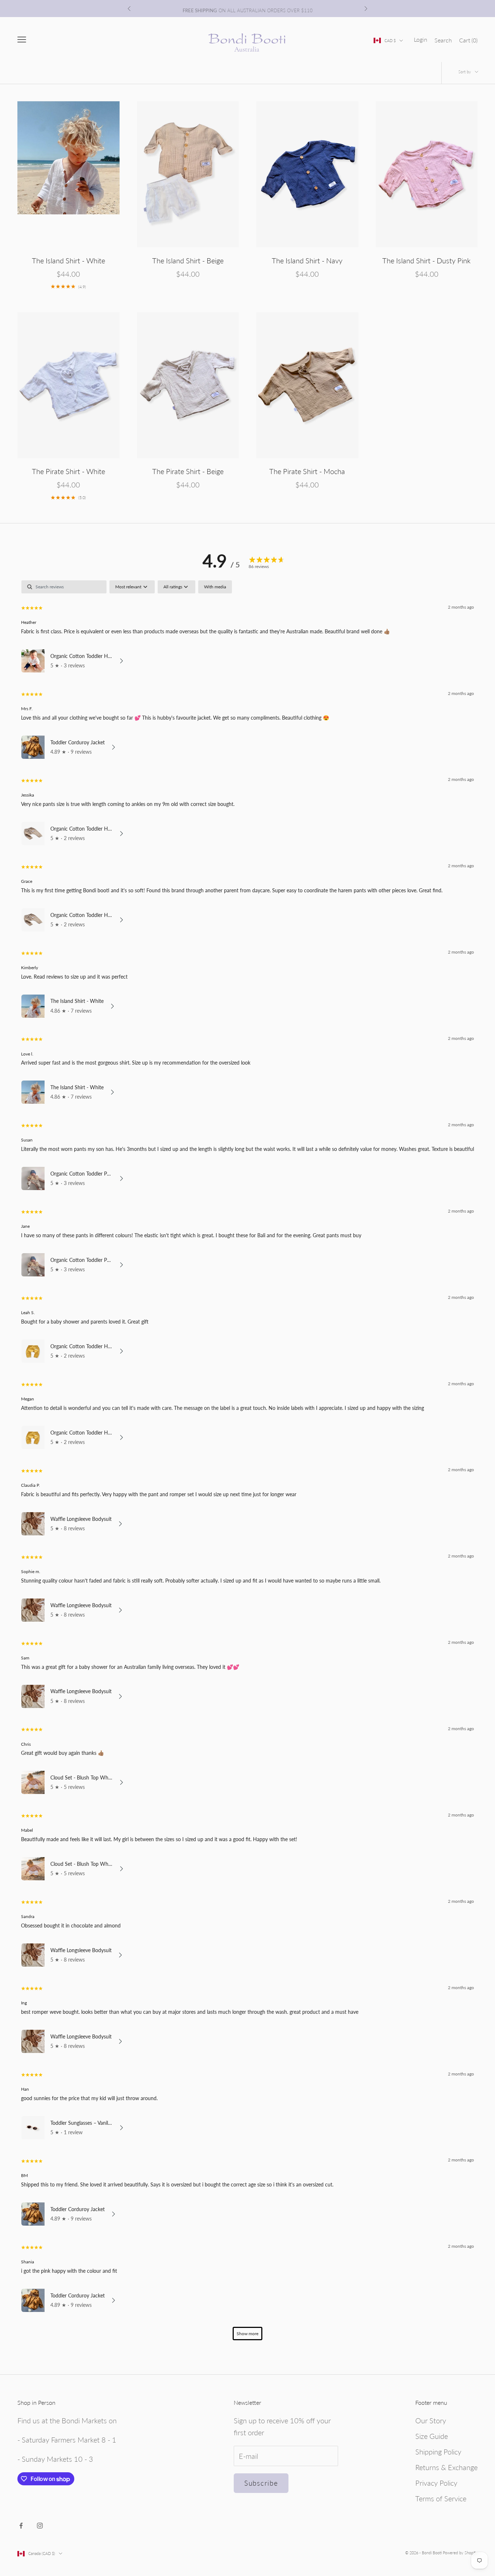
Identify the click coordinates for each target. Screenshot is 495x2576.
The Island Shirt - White (68, 260)
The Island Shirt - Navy (307, 260)
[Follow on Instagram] (40, 2526)
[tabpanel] (247, 1464)
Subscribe (261, 2483)
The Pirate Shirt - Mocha (307, 471)
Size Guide (432, 2436)
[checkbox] (215, 587)
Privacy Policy (436, 2483)
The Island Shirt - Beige (188, 260)
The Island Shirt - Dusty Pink (427, 260)
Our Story (431, 2420)
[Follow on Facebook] (21, 2526)
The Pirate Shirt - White (68, 471)
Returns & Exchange (446, 2467)
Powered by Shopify (460, 2553)
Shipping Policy (438, 2452)
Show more (247, 2334)
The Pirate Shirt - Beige (188, 471)
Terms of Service (441, 2498)
